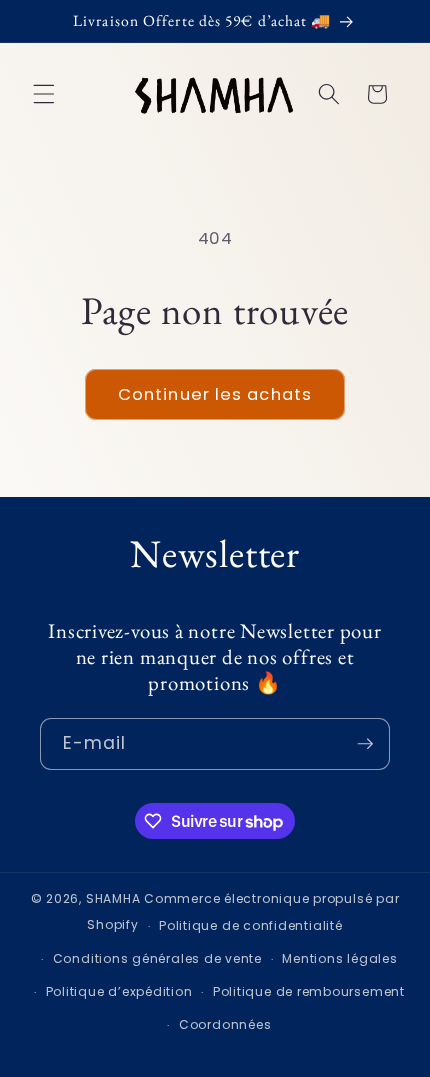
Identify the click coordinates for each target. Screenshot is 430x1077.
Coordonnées (225, 1024)
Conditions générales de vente (157, 958)
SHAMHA (113, 898)
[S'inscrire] (365, 744)
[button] (44, 94)
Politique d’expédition (119, 991)
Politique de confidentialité (251, 925)
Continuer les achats (215, 394)
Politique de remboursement (309, 991)
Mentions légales (339, 958)
